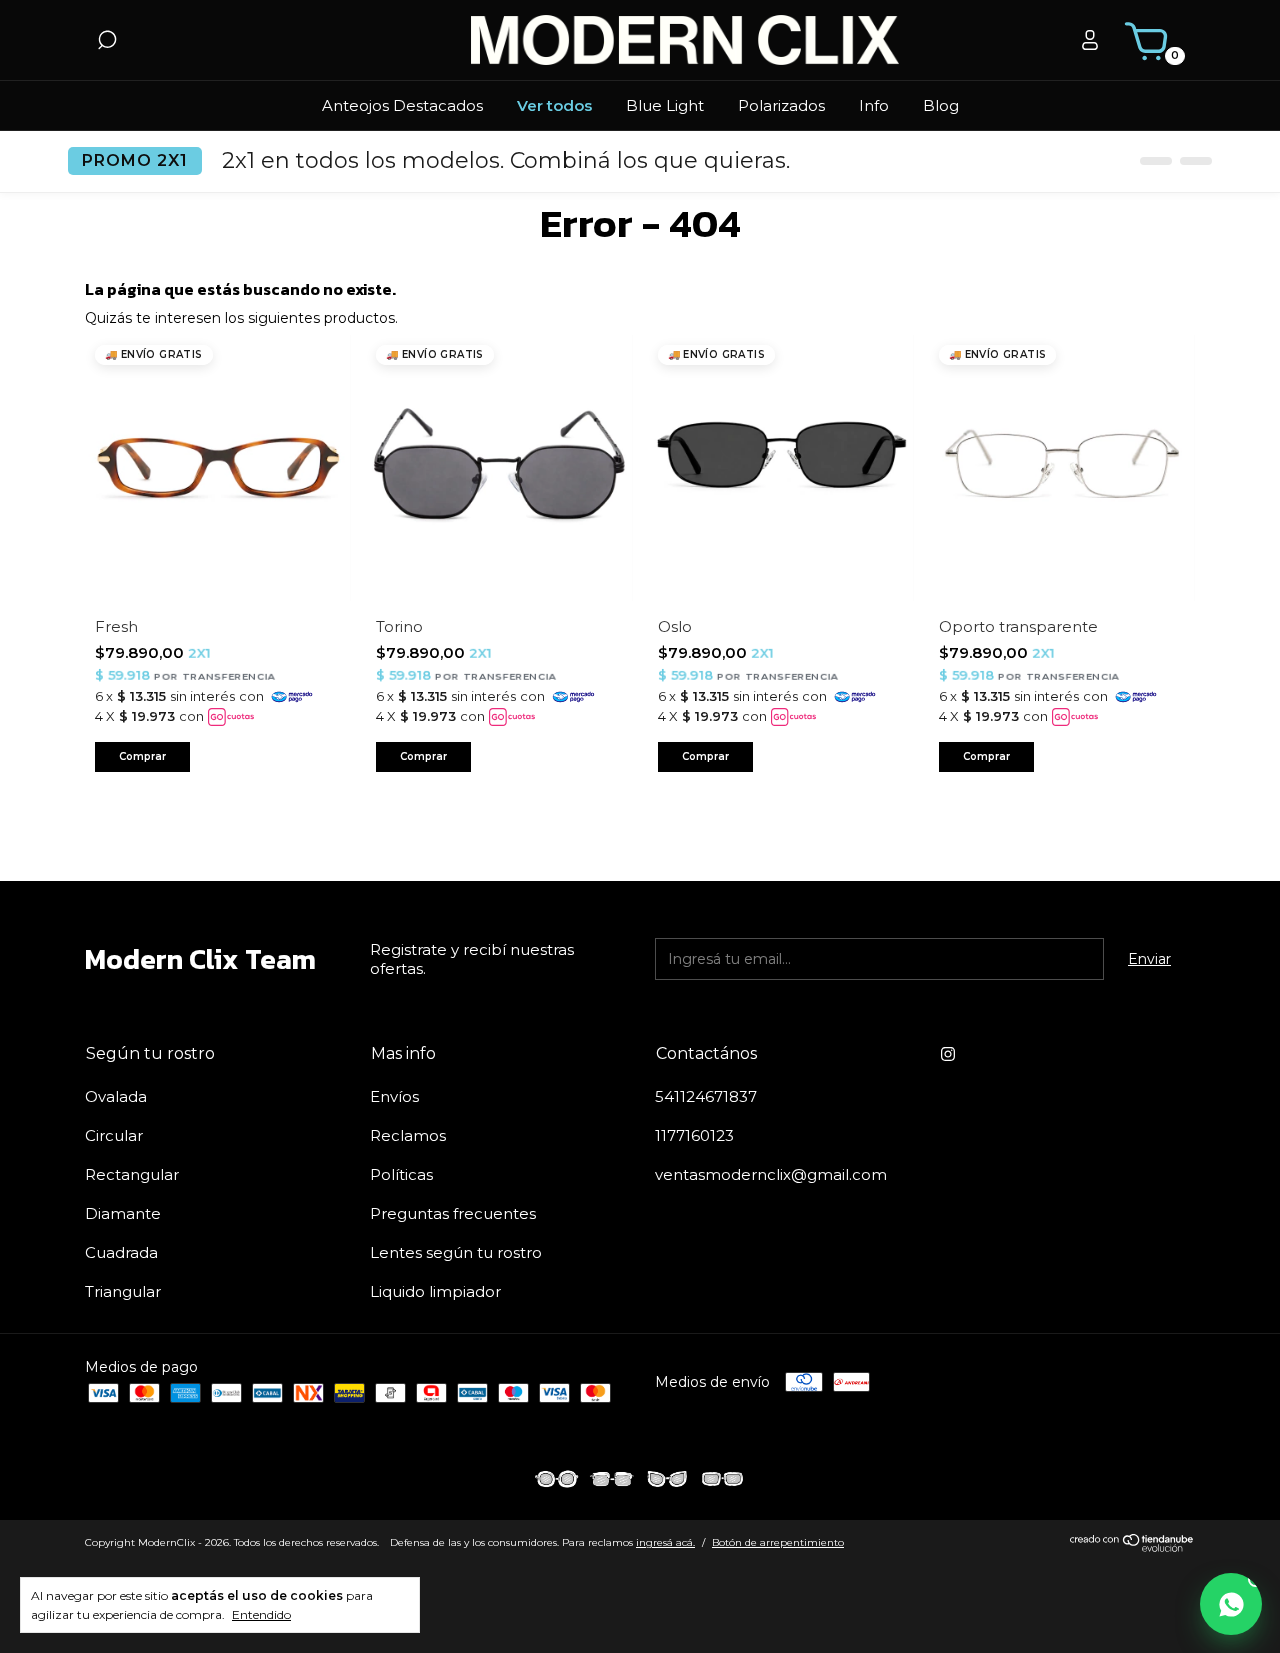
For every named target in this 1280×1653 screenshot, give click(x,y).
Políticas (401, 1174)
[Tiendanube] (1132, 1547)
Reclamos (408, 1135)
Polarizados (781, 105)
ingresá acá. (665, 1542)
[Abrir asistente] (1231, 1604)
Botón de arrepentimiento (778, 1542)
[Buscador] (107, 43)
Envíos (394, 1096)
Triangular (123, 1291)
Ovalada (116, 1096)
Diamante (123, 1213)
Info (874, 105)
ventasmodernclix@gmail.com (771, 1174)
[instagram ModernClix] (948, 1054)
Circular (114, 1135)
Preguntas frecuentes (453, 1213)
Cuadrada (121, 1252)
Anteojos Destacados (402, 105)
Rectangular (132, 1174)
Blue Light (665, 105)
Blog (941, 105)
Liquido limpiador (435, 1291)
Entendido (261, 1614)
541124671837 (706, 1096)
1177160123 (694, 1135)
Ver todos (554, 105)
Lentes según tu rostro (456, 1252)
